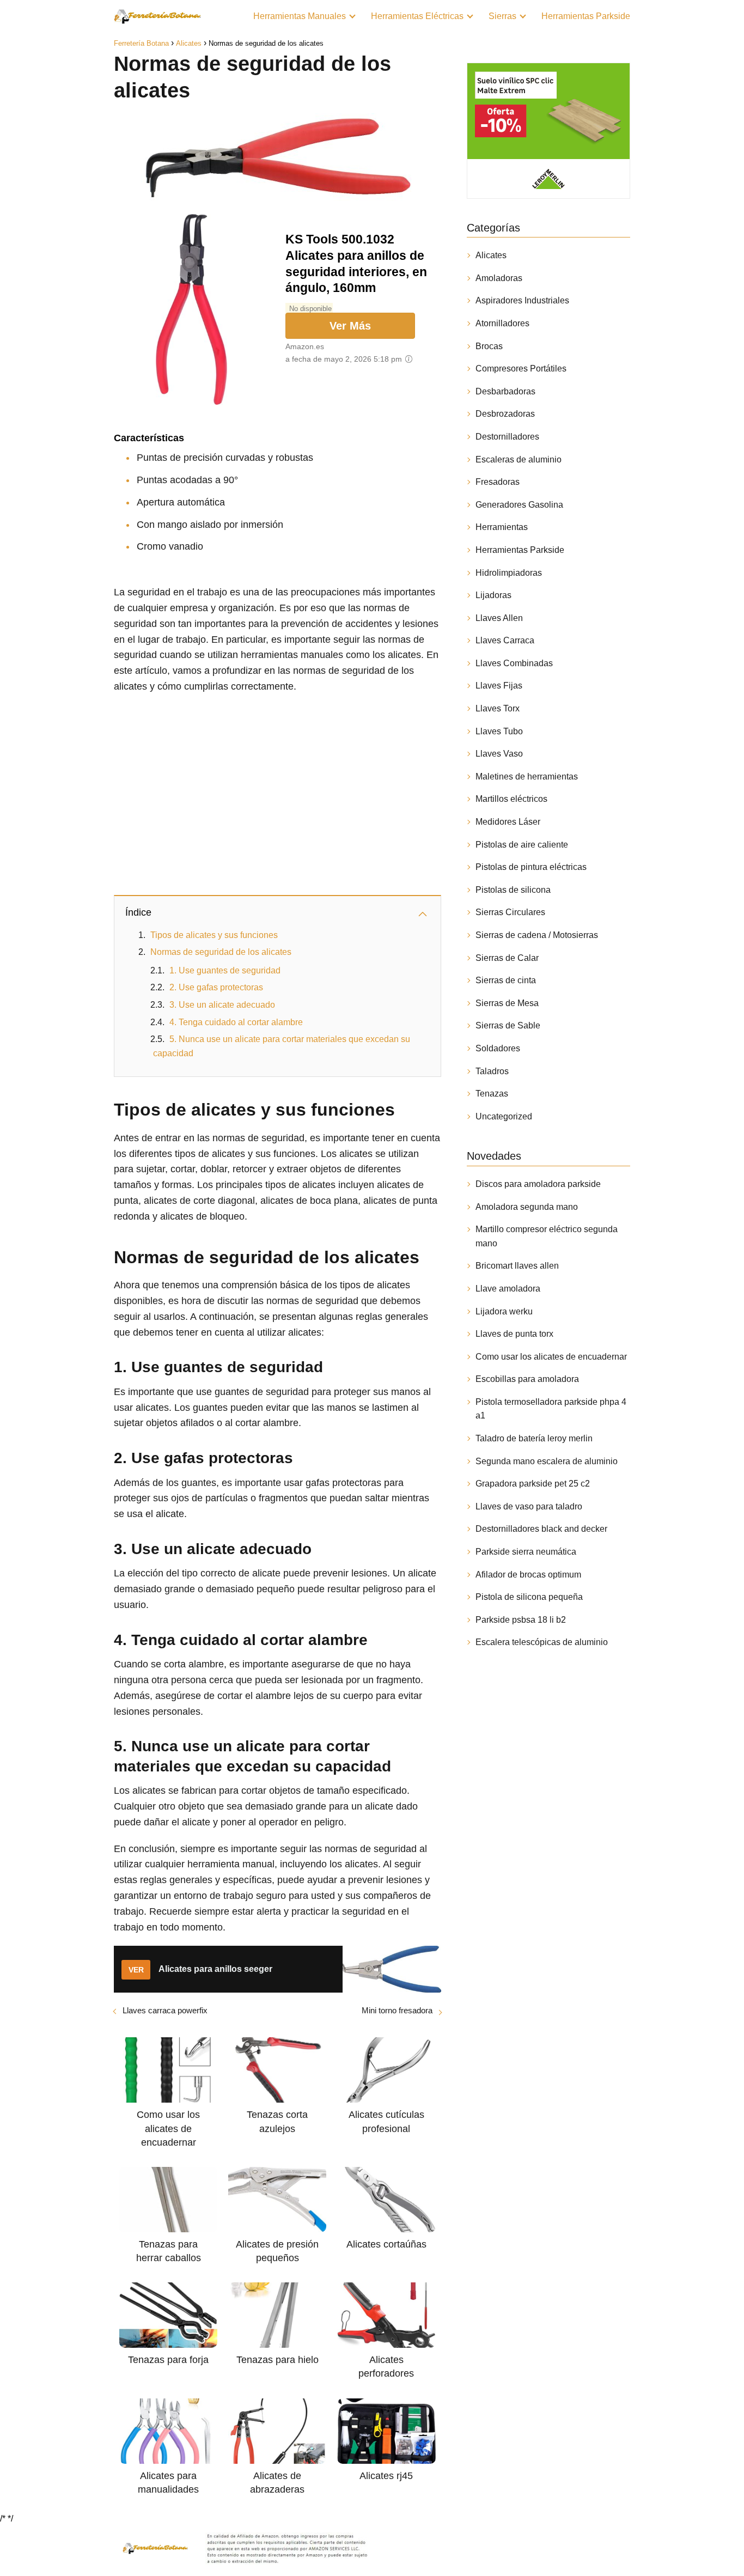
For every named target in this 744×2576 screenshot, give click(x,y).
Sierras (502, 16)
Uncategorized (504, 1116)
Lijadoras (493, 595)
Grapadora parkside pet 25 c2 (533, 1484)
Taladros (492, 1071)
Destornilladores (507, 437)
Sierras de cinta (506, 980)
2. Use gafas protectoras (216, 987)
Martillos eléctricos (511, 799)
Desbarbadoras (505, 391)
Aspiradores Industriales (522, 300)
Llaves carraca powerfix (165, 2010)
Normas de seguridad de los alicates (221, 952)
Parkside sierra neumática (526, 1552)
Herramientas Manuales (300, 16)
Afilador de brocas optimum (528, 1575)
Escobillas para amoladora (527, 1379)
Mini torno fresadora (397, 2010)
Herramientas (502, 527)
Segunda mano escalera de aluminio (547, 1461)
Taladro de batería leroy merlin (534, 1438)
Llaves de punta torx (514, 1334)
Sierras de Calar (507, 958)
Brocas (489, 346)
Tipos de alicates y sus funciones (214, 935)
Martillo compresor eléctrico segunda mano (547, 1236)
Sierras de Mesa (507, 1003)
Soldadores (498, 1048)
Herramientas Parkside (586, 16)
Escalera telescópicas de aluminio (542, 1642)
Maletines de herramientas (527, 777)
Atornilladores (502, 323)
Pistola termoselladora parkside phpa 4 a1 (551, 1409)
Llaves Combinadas (514, 663)
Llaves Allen (499, 618)
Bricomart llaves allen (517, 1266)
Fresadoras (498, 482)
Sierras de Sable (508, 1025)
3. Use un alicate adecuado (222, 1005)
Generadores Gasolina (519, 505)
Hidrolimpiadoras (509, 573)
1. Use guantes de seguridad (225, 970)
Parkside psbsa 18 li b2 (521, 1620)
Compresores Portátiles (521, 369)
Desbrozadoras (505, 414)
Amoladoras (499, 278)
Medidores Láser (508, 822)
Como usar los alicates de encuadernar (551, 1357)
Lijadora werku (504, 1311)
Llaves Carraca (505, 640)
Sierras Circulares (510, 912)
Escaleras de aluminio (519, 459)
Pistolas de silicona (513, 890)
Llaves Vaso (499, 754)
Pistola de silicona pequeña (529, 1597)
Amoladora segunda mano (527, 1207)
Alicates (491, 255)
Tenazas (492, 1094)
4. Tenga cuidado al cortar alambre (236, 1022)
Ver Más (350, 326)
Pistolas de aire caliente (522, 845)
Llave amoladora (508, 1289)
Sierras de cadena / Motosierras (537, 935)
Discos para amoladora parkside (538, 1184)
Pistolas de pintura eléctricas (531, 867)
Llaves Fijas (499, 686)
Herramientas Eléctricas (417, 16)
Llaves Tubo (499, 731)
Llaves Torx (498, 708)
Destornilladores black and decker (541, 1529)
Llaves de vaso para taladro (529, 1506)
